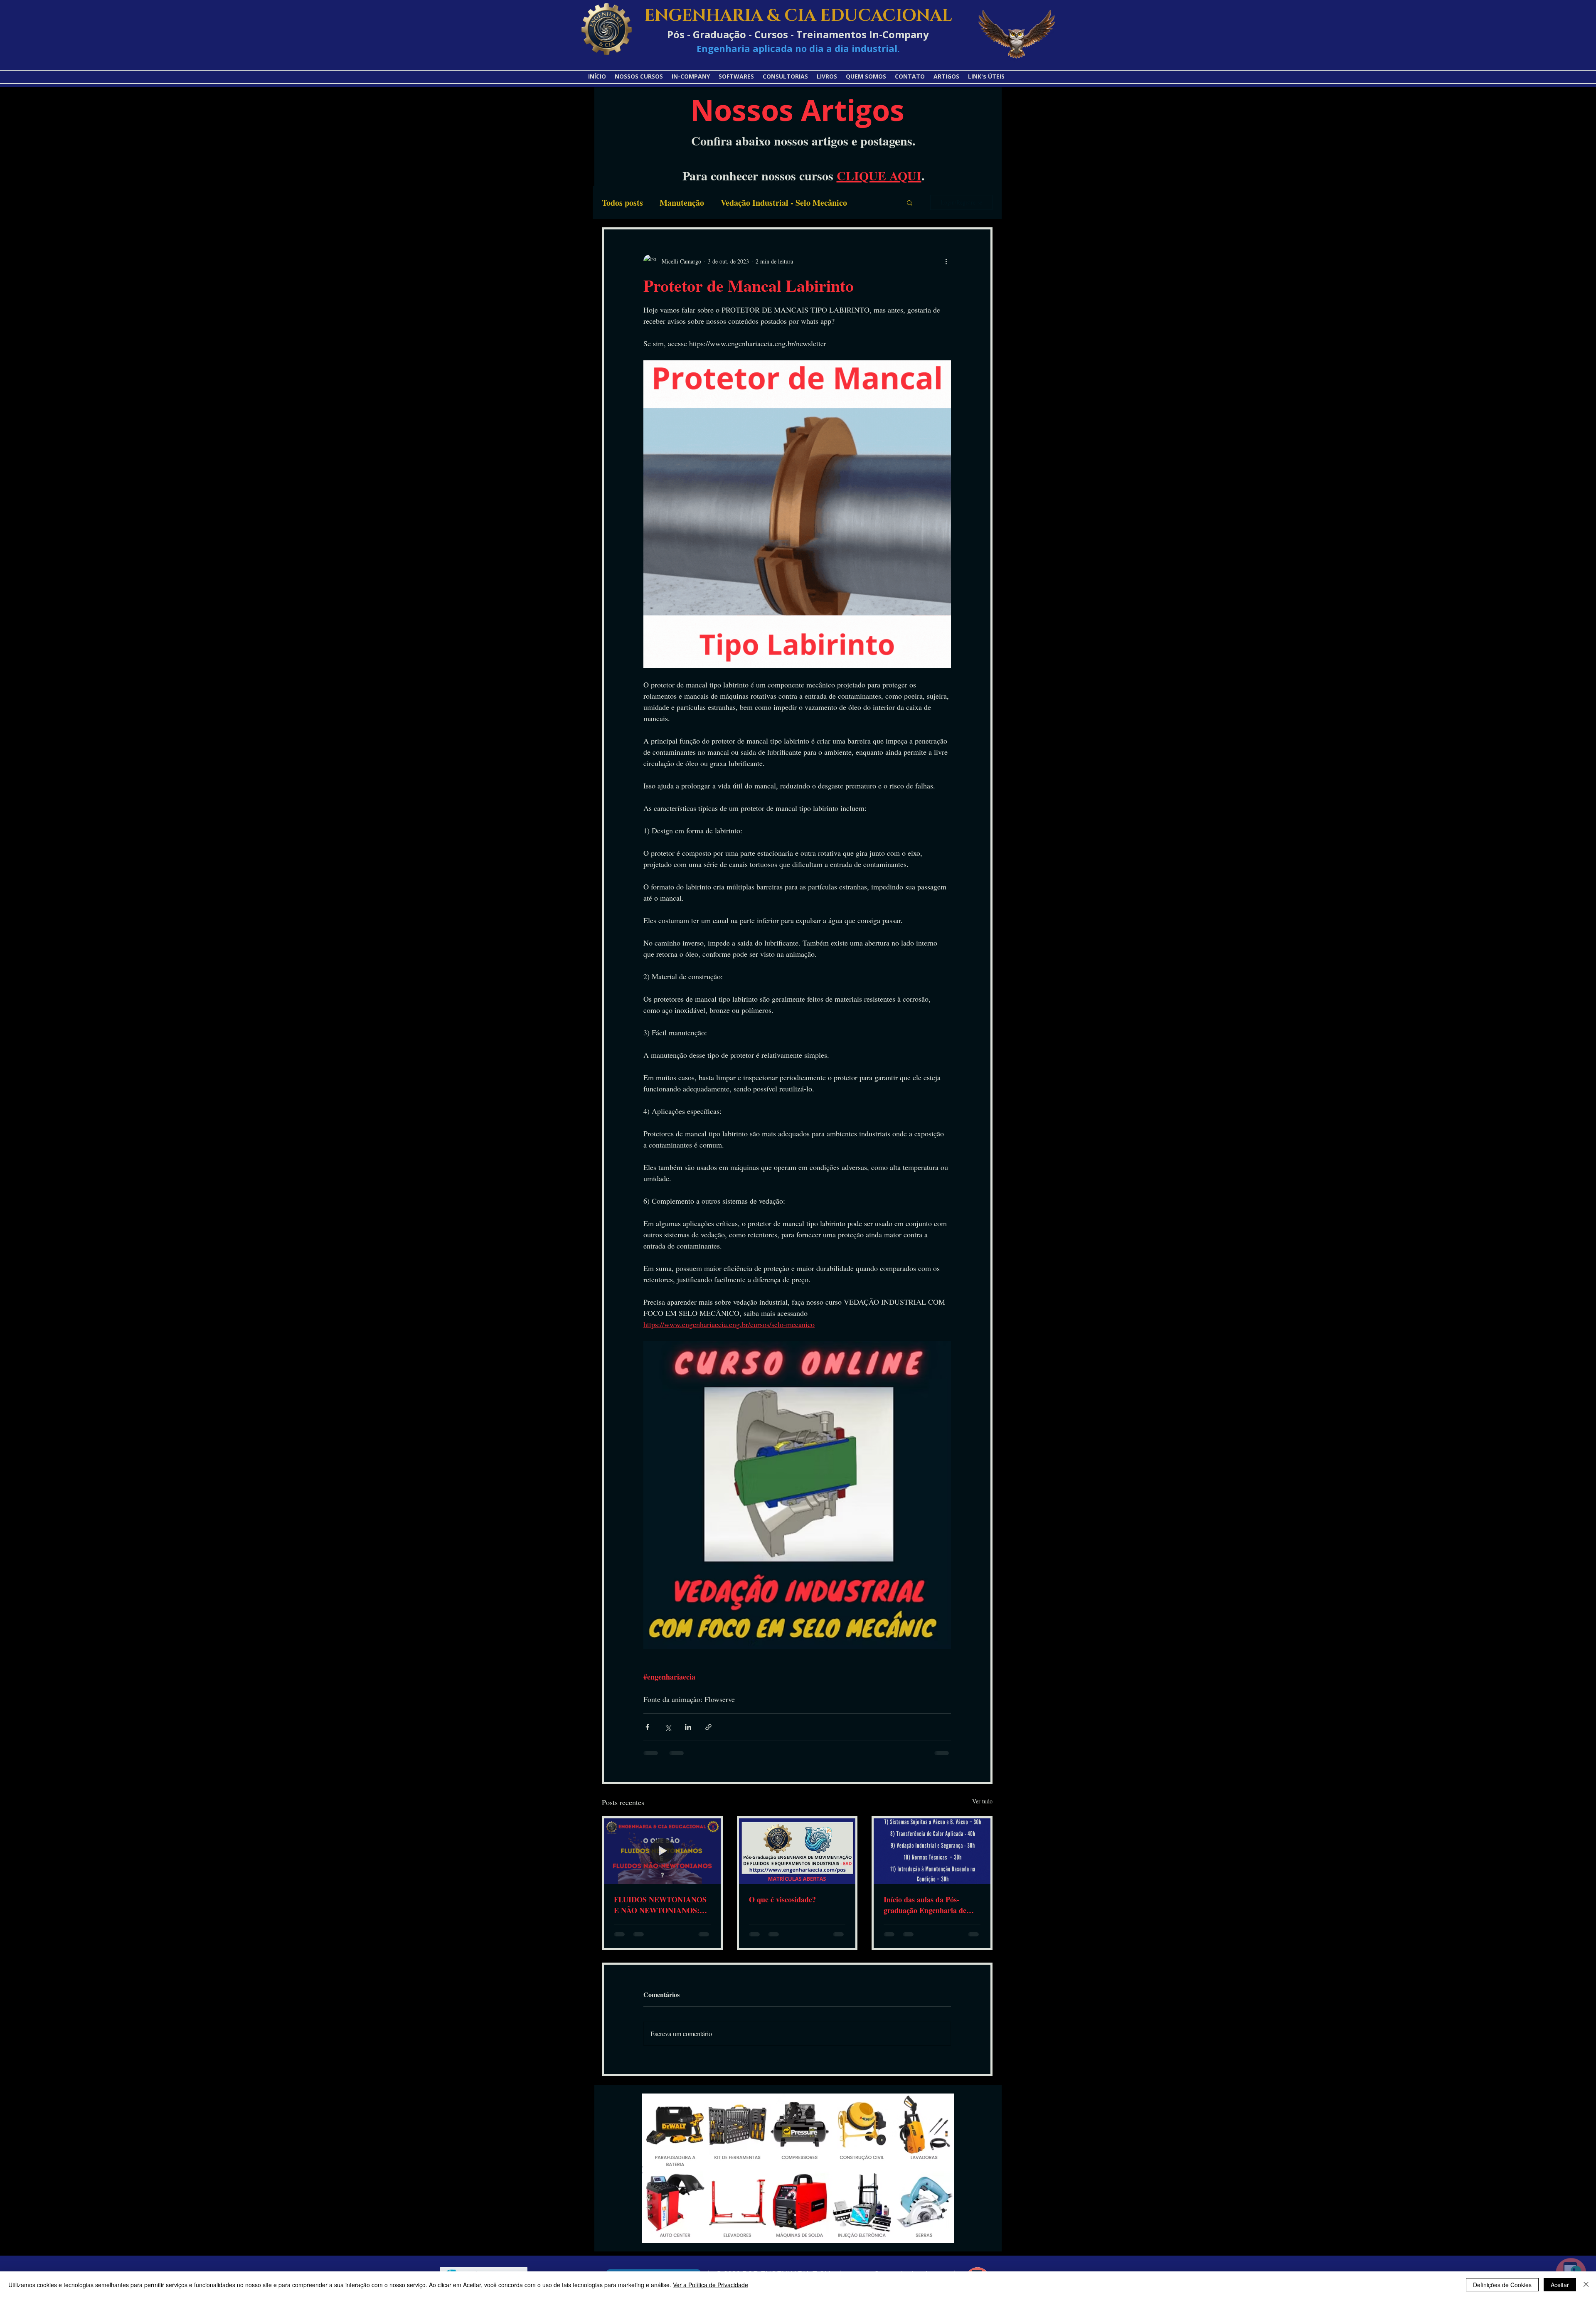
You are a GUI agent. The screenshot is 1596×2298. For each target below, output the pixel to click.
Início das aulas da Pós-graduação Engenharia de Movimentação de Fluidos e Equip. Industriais (927, 1905)
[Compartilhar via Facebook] (647, 1727)
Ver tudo (982, 1801)
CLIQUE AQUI (879, 175)
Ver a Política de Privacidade (711, 2285)
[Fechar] (1586, 2285)
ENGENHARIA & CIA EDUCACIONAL (798, 16)
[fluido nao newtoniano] (662, 1851)
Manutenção (682, 203)
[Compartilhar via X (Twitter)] (668, 1727)
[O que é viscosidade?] (797, 1851)
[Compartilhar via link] (708, 1727)
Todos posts (622, 203)
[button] (986, 76)
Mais (873, 203)
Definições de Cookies (1502, 2285)
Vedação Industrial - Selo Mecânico (784, 203)
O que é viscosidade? (782, 1899)
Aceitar (1560, 2285)
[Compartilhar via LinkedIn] (688, 1727)
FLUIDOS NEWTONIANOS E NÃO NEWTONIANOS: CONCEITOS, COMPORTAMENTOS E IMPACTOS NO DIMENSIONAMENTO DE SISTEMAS (660, 1905)
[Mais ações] (946, 261)
